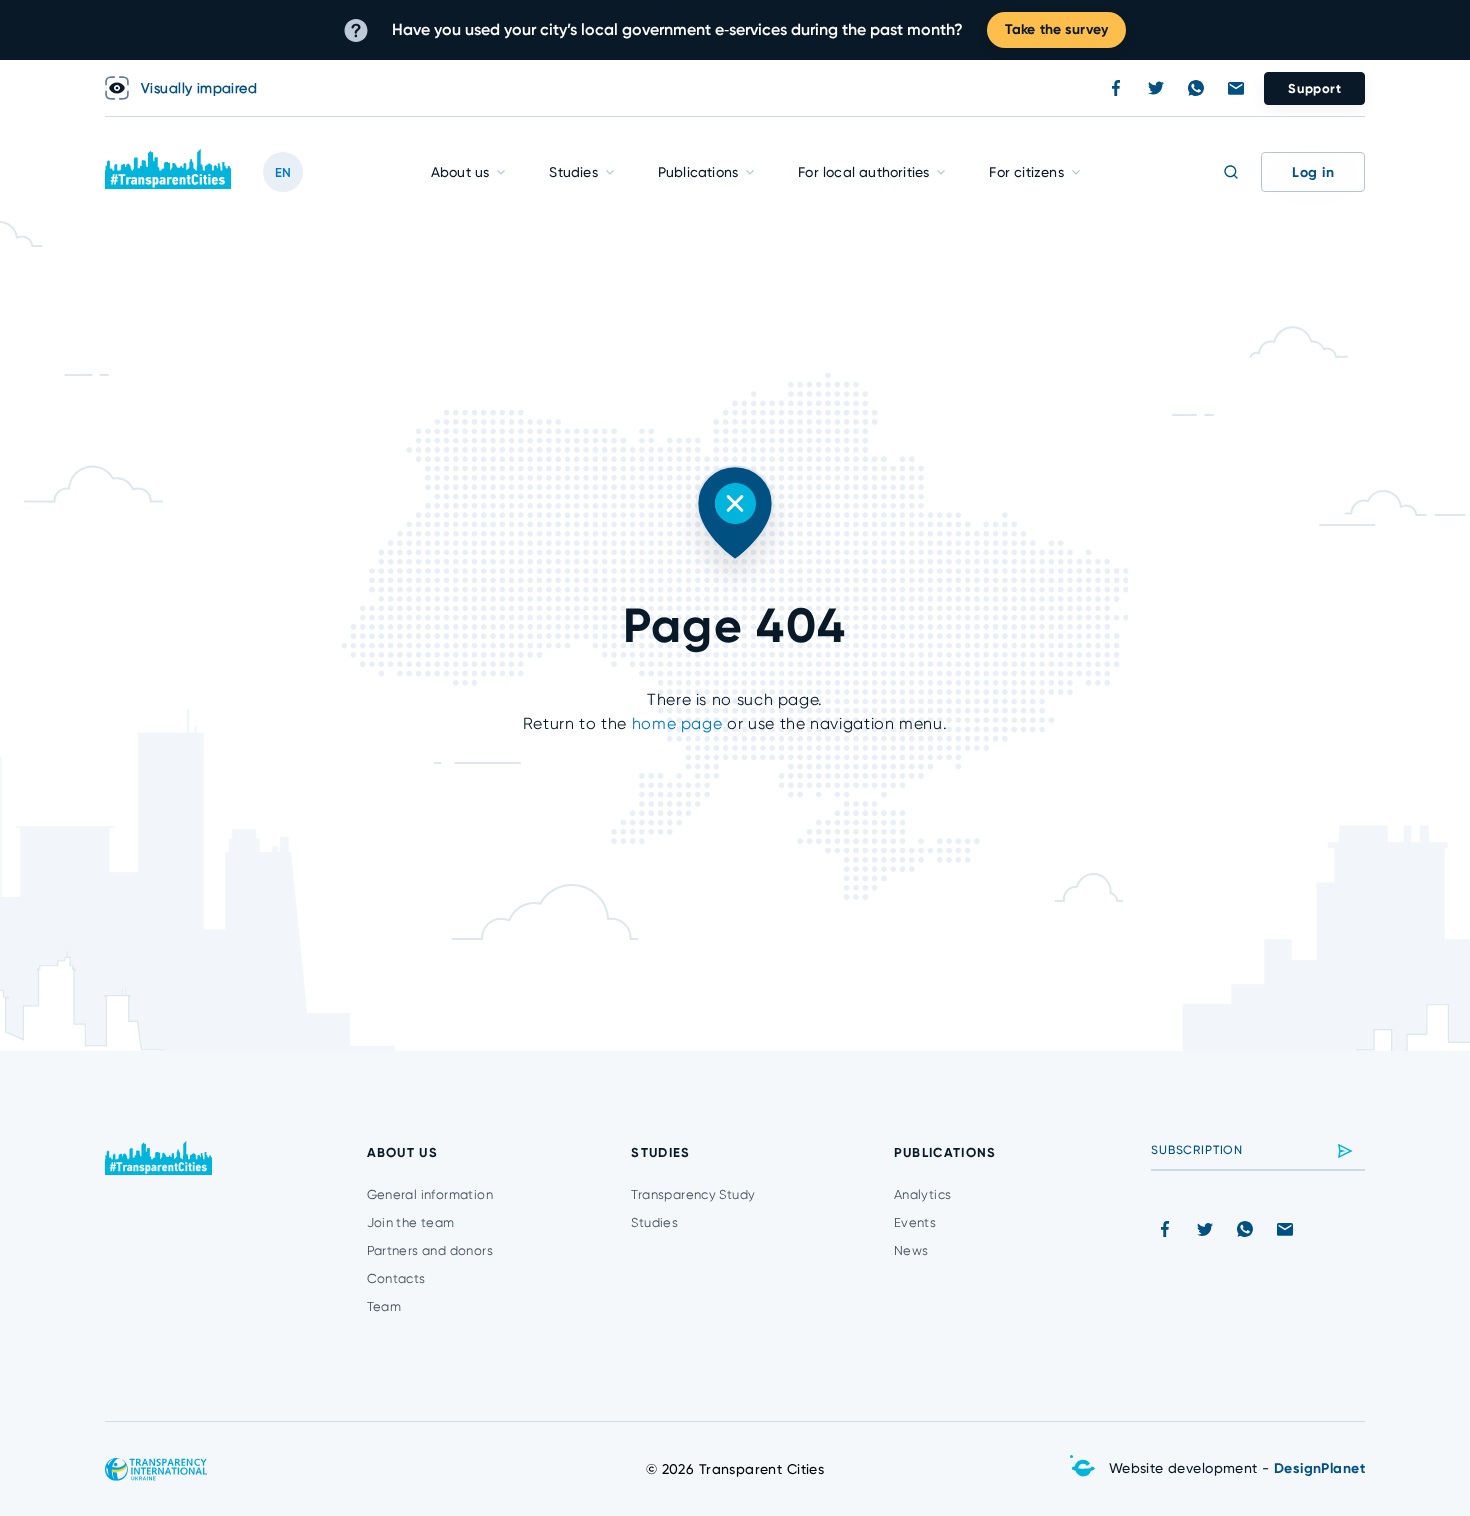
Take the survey (1056, 29)
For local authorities (863, 172)
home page (677, 723)
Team (384, 1306)
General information (430, 1194)
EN (283, 172)
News (911, 1250)
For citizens (1026, 172)
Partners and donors (430, 1250)
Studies (573, 172)
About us (460, 172)
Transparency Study (693, 1194)
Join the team (411, 1222)
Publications (698, 172)
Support (1314, 88)
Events (915, 1222)
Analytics (923, 1194)
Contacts (396, 1278)
